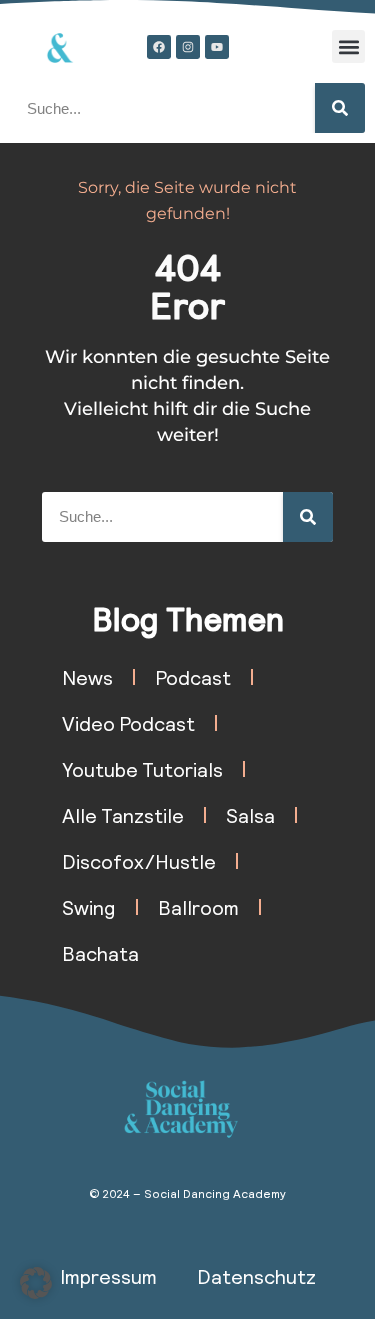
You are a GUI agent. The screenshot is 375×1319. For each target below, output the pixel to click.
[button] (348, 46)
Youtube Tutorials (142, 769)
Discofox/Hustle (139, 861)
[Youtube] (217, 47)
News (87, 677)
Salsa (250, 815)
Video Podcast (128, 723)
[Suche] (340, 108)
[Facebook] (159, 47)
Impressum (108, 1276)
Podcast (193, 677)
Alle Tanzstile (123, 815)
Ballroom (198, 907)
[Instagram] (188, 47)
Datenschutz (256, 1276)
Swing (89, 907)
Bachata (100, 953)
